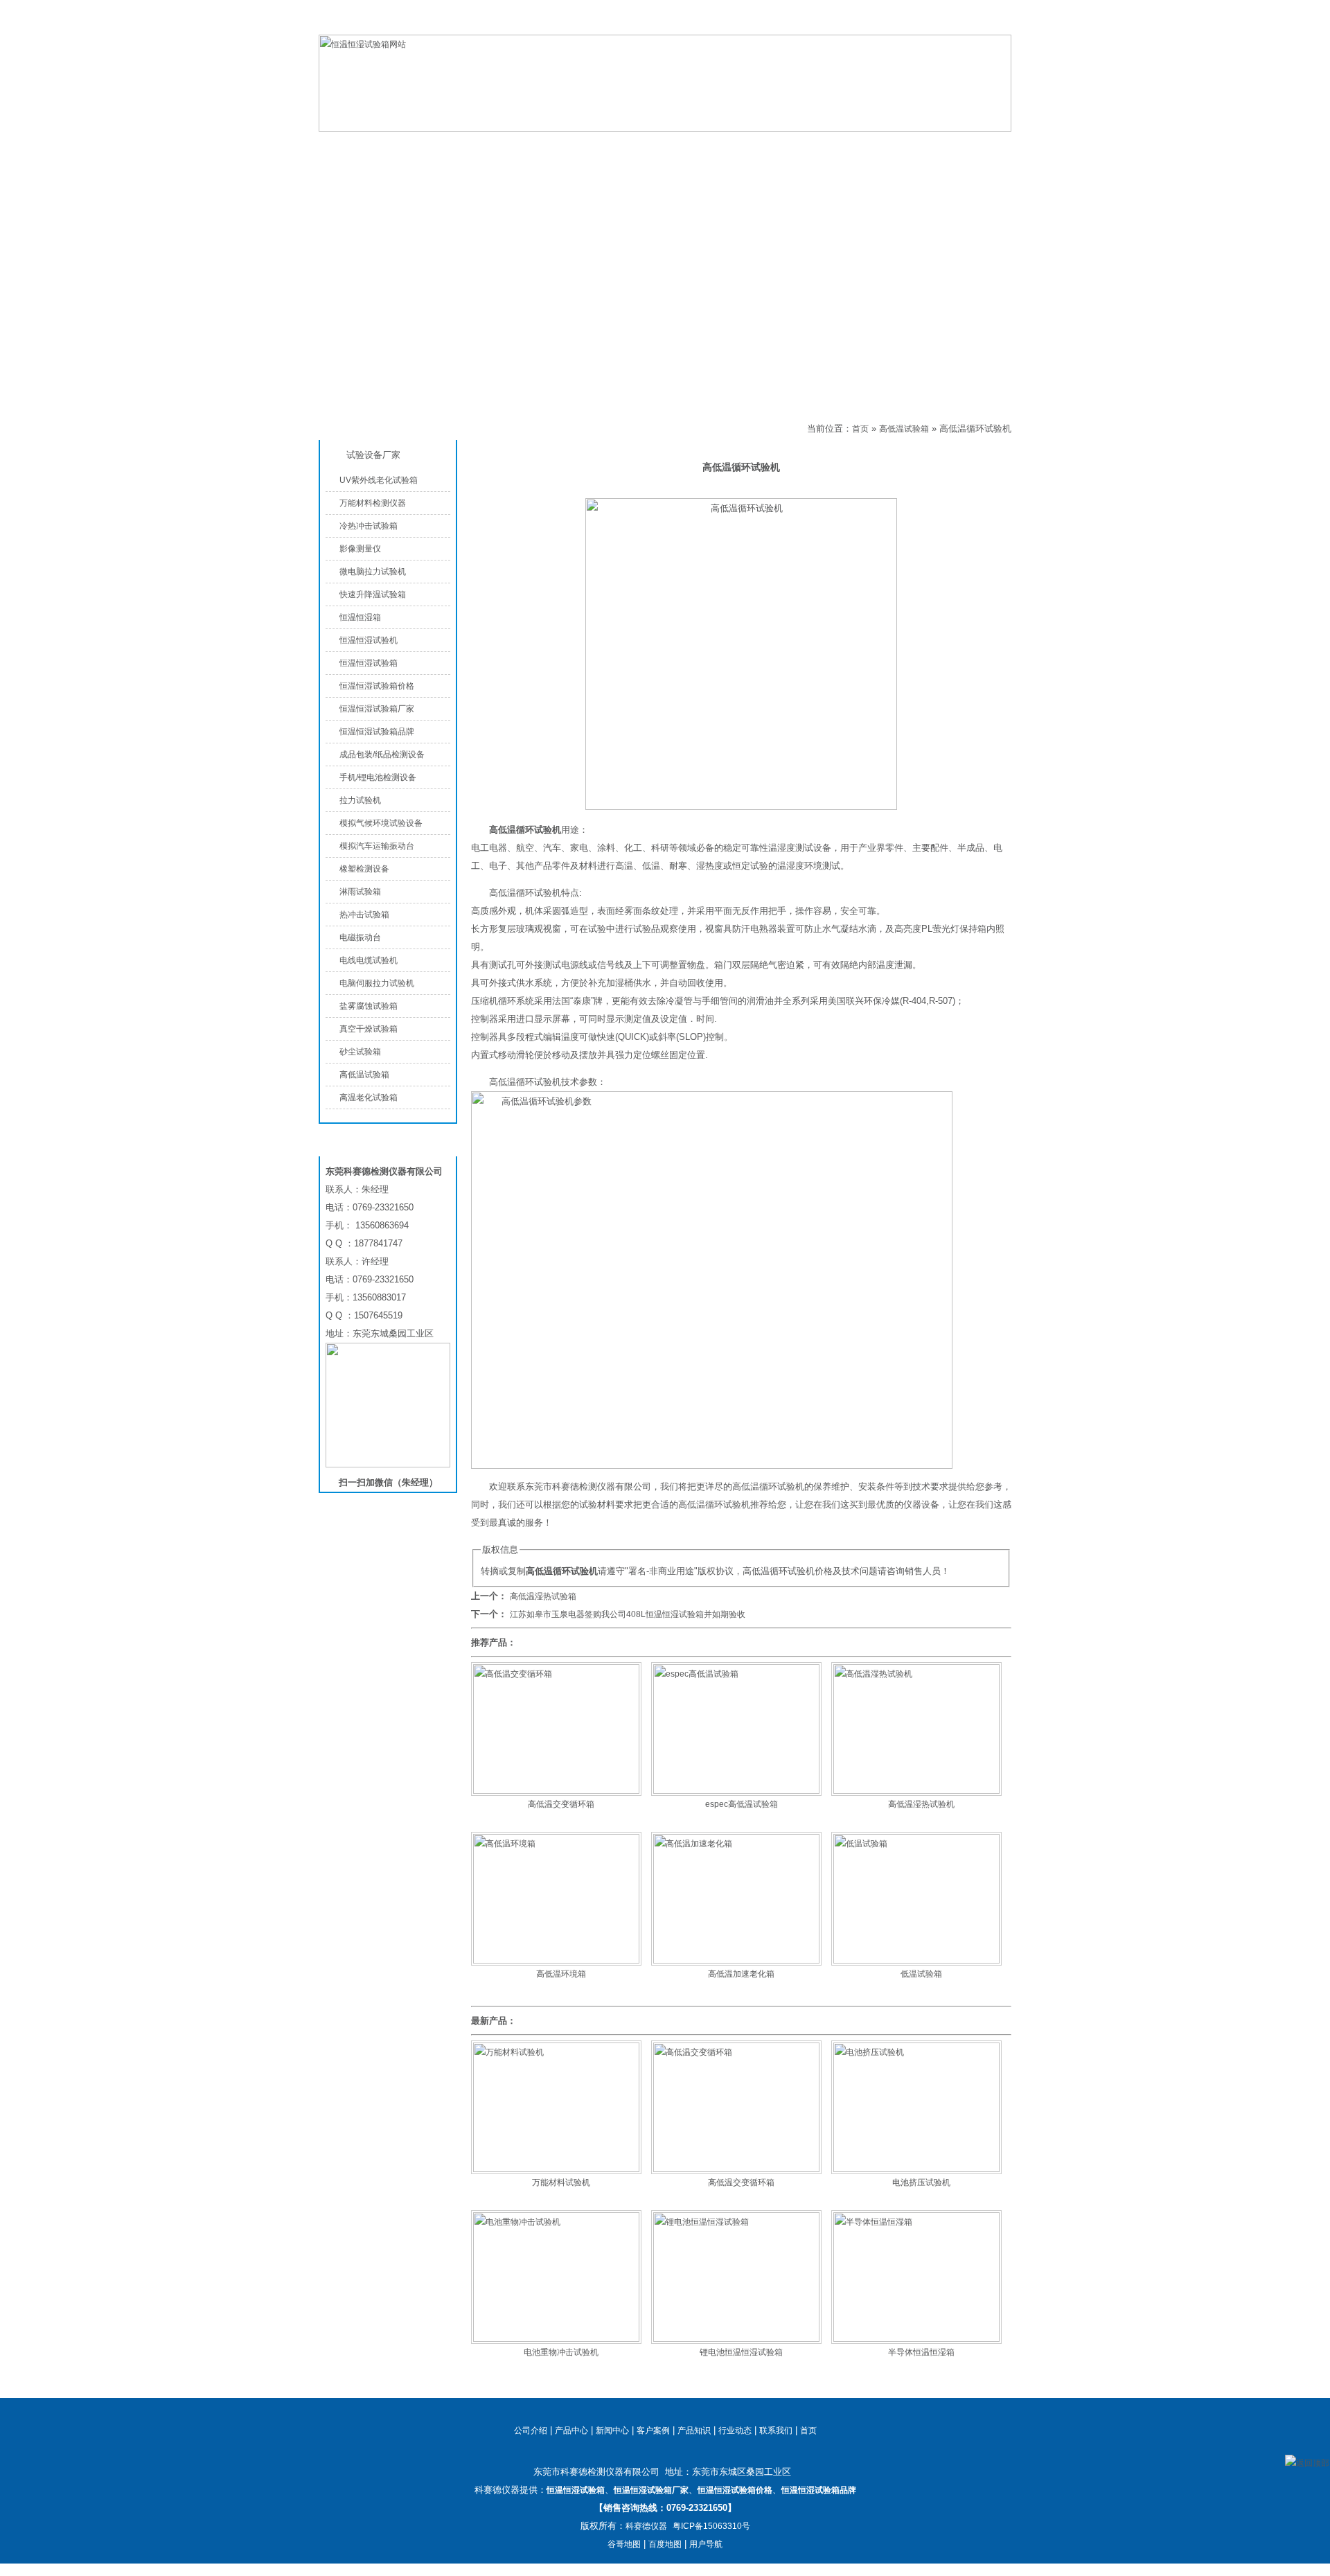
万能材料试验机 (561, 2182)
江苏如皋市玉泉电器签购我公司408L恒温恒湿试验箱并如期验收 (628, 1614)
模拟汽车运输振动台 (377, 846)
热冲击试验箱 (364, 915)
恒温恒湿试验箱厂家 (377, 709)
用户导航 (706, 2544)
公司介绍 (596, 147)
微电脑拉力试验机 (373, 572)
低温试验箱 (921, 1974)
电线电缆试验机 (369, 960)
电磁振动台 (360, 937)
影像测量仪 (360, 549)
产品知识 (817, 147)
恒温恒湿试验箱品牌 (377, 732)
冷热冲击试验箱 (369, 526)
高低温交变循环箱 (561, 1804)
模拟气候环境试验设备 (381, 823)
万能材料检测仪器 (373, 503)
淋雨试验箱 (360, 892)
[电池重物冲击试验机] (556, 2339)
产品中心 (485, 147)
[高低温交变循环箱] (556, 1791)
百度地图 (665, 2544)
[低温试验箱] (916, 1961)
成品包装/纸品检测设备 (382, 755)
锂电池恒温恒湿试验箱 (741, 2352)
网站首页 (374, 147)
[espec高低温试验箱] (736, 1791)
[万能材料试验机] (556, 2169)
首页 (860, 429)
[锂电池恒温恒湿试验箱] (736, 2339)
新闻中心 (612, 2431)
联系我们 (995, 24)
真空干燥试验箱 (369, 1029)
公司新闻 (707, 147)
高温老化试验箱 (369, 1097)
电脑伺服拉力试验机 (377, 983)
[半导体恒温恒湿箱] (916, 2339)
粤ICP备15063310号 (711, 2526)
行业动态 (735, 2431)
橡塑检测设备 (364, 869)
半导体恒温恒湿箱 (921, 2352)
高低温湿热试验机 (921, 1804)
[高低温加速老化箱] (736, 1961)
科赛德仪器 (646, 2526)
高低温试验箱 (519, 429)
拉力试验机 (360, 800)
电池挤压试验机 (921, 2182)
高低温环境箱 (561, 1974)
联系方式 (928, 147)
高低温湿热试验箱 (543, 1596)
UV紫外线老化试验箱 (379, 480)
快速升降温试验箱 (373, 594)
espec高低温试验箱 (742, 1804)
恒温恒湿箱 (360, 617)
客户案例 (653, 2431)
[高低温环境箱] (556, 1961)
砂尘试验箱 (360, 1052)
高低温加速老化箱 (741, 1974)
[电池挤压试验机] (916, 2169)
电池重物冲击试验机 (561, 2352)
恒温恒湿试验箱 (941, 24)
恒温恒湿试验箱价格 (377, 686)
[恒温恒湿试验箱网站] (665, 129)
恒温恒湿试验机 (369, 640)
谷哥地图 (624, 2544)
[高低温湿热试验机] (916, 1791)
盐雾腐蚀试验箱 (369, 1006)
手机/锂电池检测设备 (378, 777)
